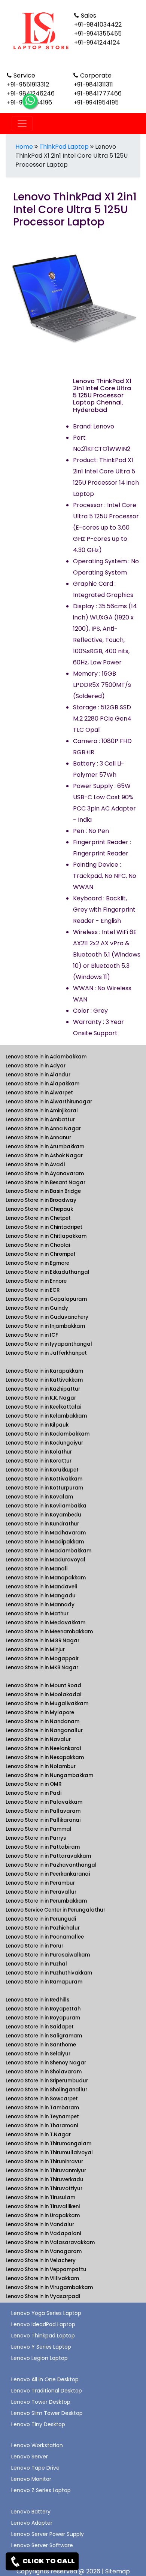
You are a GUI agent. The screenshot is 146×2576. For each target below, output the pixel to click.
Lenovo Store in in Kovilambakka (46, 1506)
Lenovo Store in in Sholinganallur (46, 2090)
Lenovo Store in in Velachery (41, 2260)
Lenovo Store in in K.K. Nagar (41, 1398)
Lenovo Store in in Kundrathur (42, 1524)
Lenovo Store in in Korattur (39, 1461)
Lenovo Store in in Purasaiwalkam (48, 1955)
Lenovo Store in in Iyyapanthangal (49, 1344)
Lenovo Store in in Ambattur (40, 1120)
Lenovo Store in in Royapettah (43, 2009)
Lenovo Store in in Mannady (40, 1605)
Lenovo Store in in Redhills (37, 2000)
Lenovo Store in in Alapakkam (42, 1084)
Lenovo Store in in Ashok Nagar (44, 1156)
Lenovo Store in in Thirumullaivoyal (49, 2153)
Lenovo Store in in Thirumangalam (48, 2144)
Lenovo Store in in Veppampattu (46, 2269)
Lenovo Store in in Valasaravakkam (50, 2242)
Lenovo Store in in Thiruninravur (44, 2162)
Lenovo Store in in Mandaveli (41, 1587)
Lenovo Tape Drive (35, 2468)
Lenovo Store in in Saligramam (44, 2036)
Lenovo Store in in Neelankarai (43, 1748)
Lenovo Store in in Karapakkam (44, 1371)
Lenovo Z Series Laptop (41, 2490)
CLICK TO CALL (48, 2561)
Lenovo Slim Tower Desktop (47, 2413)
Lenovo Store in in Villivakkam (42, 2278)
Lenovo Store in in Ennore (36, 1281)
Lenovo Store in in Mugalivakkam (47, 1704)
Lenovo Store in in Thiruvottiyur (44, 2189)
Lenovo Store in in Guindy (37, 1308)
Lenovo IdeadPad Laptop (43, 2324)
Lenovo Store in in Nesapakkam (45, 1757)
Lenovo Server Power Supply (48, 2534)
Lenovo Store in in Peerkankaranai (48, 1874)
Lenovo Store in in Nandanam (42, 1722)
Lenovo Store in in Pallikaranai (43, 1820)
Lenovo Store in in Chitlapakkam (46, 1236)
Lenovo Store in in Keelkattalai (43, 1407)
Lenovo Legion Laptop (39, 2358)
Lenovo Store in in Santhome (41, 2045)
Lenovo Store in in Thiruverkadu (45, 2180)
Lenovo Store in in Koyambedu (43, 1515)
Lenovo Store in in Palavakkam (44, 1802)
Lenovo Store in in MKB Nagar (42, 1668)
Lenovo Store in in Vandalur (40, 2225)
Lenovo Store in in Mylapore (40, 1713)
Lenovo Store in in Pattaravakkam (48, 1856)
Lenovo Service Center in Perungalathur (55, 1910)
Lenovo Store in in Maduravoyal (45, 1560)
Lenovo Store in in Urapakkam (43, 2216)
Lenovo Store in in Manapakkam (46, 1578)
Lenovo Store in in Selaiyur (38, 2054)
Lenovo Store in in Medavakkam (45, 1623)
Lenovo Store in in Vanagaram (44, 2251)
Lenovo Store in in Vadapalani (43, 2233)
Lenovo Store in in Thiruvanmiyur (46, 2171)
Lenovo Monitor (31, 2479)
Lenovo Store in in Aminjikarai (42, 1111)
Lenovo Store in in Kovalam (39, 1497)
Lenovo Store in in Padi (34, 1793)
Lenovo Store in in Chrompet (41, 1254)
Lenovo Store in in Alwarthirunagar (49, 1102)
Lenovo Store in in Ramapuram (44, 1982)
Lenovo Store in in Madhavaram (46, 1533)
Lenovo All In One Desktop (45, 2379)
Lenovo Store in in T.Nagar (38, 2135)
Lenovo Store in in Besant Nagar (45, 1183)
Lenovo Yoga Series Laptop (46, 2313)
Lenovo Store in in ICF (32, 1335)
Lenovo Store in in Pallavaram (43, 1811)
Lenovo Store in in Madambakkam (48, 1551)
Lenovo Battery (31, 2512)
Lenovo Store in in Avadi (35, 1165)
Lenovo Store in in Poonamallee (45, 1937)
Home (24, 147)
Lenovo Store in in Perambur (40, 1883)
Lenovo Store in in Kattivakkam (44, 1380)
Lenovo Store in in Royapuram (43, 2018)
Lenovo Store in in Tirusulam (40, 2198)
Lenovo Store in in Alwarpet (39, 1093)
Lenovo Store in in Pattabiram (43, 1847)
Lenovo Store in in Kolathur (39, 1452)
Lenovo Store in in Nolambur (41, 1766)
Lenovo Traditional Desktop (47, 2391)
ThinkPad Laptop (64, 147)
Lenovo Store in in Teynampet (42, 2117)
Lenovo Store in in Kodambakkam (48, 1434)
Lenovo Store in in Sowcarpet (42, 2099)
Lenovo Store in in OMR (34, 1784)
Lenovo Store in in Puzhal (36, 1964)
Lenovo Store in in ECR (33, 1290)
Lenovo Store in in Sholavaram (44, 2072)
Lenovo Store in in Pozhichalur (43, 1928)
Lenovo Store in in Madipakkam (45, 1542)
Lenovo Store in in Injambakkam (45, 1326)
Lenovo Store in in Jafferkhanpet (46, 1353)
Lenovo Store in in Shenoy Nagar (46, 2063)
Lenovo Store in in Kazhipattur (43, 1389)
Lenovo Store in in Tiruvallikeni (43, 2207)
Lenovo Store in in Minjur (35, 1650)
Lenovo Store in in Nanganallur (44, 1731)
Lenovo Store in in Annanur (38, 1138)
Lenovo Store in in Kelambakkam (46, 1416)
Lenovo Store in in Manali (36, 1569)
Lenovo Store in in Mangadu (41, 1596)
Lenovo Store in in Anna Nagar (43, 1129)
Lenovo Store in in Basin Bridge (43, 1191)
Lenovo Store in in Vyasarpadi (43, 2296)
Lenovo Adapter (32, 2523)
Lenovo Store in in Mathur (37, 1614)
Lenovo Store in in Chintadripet (44, 1227)
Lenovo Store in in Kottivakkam (44, 1479)
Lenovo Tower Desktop (41, 2402)
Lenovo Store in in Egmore (37, 1263)
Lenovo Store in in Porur (34, 1946)
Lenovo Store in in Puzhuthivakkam (49, 1973)
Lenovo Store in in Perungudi (41, 1919)
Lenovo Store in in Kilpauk (37, 1425)
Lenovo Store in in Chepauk (39, 1209)
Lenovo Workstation (37, 2445)
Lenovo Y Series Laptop (41, 2347)
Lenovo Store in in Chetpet (38, 1218)
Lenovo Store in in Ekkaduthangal (48, 1272)
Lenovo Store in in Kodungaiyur (44, 1443)
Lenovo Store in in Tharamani (42, 2126)
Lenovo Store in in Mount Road (43, 1686)
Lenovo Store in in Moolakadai (43, 1695)
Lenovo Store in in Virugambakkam (49, 2287)
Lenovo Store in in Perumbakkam (46, 1901)
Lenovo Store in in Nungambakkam (49, 1775)
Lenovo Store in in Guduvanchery (47, 1317)
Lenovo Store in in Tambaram (42, 2108)
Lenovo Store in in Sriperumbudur (47, 2081)
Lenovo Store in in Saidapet (40, 2027)
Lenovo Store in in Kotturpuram (44, 1488)
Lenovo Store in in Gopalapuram (46, 1299)
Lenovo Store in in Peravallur (41, 1892)
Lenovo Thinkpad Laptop (43, 2336)
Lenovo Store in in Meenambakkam (49, 1632)
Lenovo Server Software (42, 2545)
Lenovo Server (30, 2457)
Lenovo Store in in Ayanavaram (45, 1174)
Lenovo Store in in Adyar (36, 1066)
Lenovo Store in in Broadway (41, 1200)
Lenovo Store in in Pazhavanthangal (51, 1865)
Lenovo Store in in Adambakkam (46, 1057)
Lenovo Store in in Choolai (38, 1245)
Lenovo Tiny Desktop (38, 2424)
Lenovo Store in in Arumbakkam (45, 1147)
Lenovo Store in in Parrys (36, 1838)
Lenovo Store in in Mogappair (42, 1659)
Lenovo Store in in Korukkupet (42, 1470)
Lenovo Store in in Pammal (39, 1829)
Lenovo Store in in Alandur (38, 1075)
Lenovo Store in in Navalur (38, 1739)
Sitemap (118, 2571)
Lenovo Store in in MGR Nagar (42, 1641)
